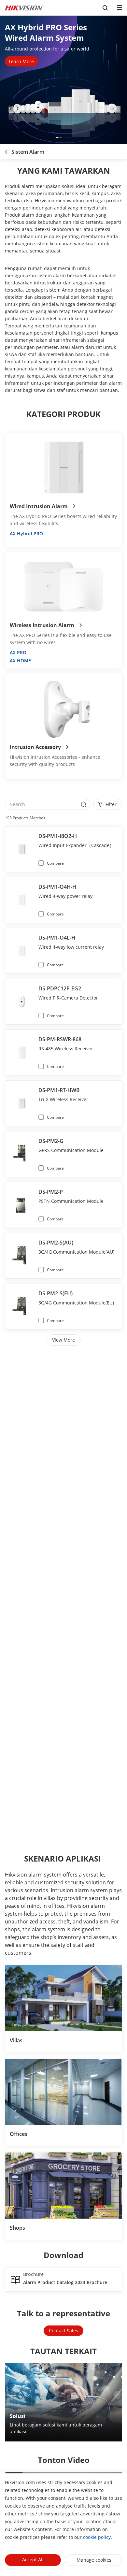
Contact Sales (63, 2331)
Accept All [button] (33, 2560)
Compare (55, 863)
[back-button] (6, 150)
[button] (59, 137)
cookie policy (97, 2537)
